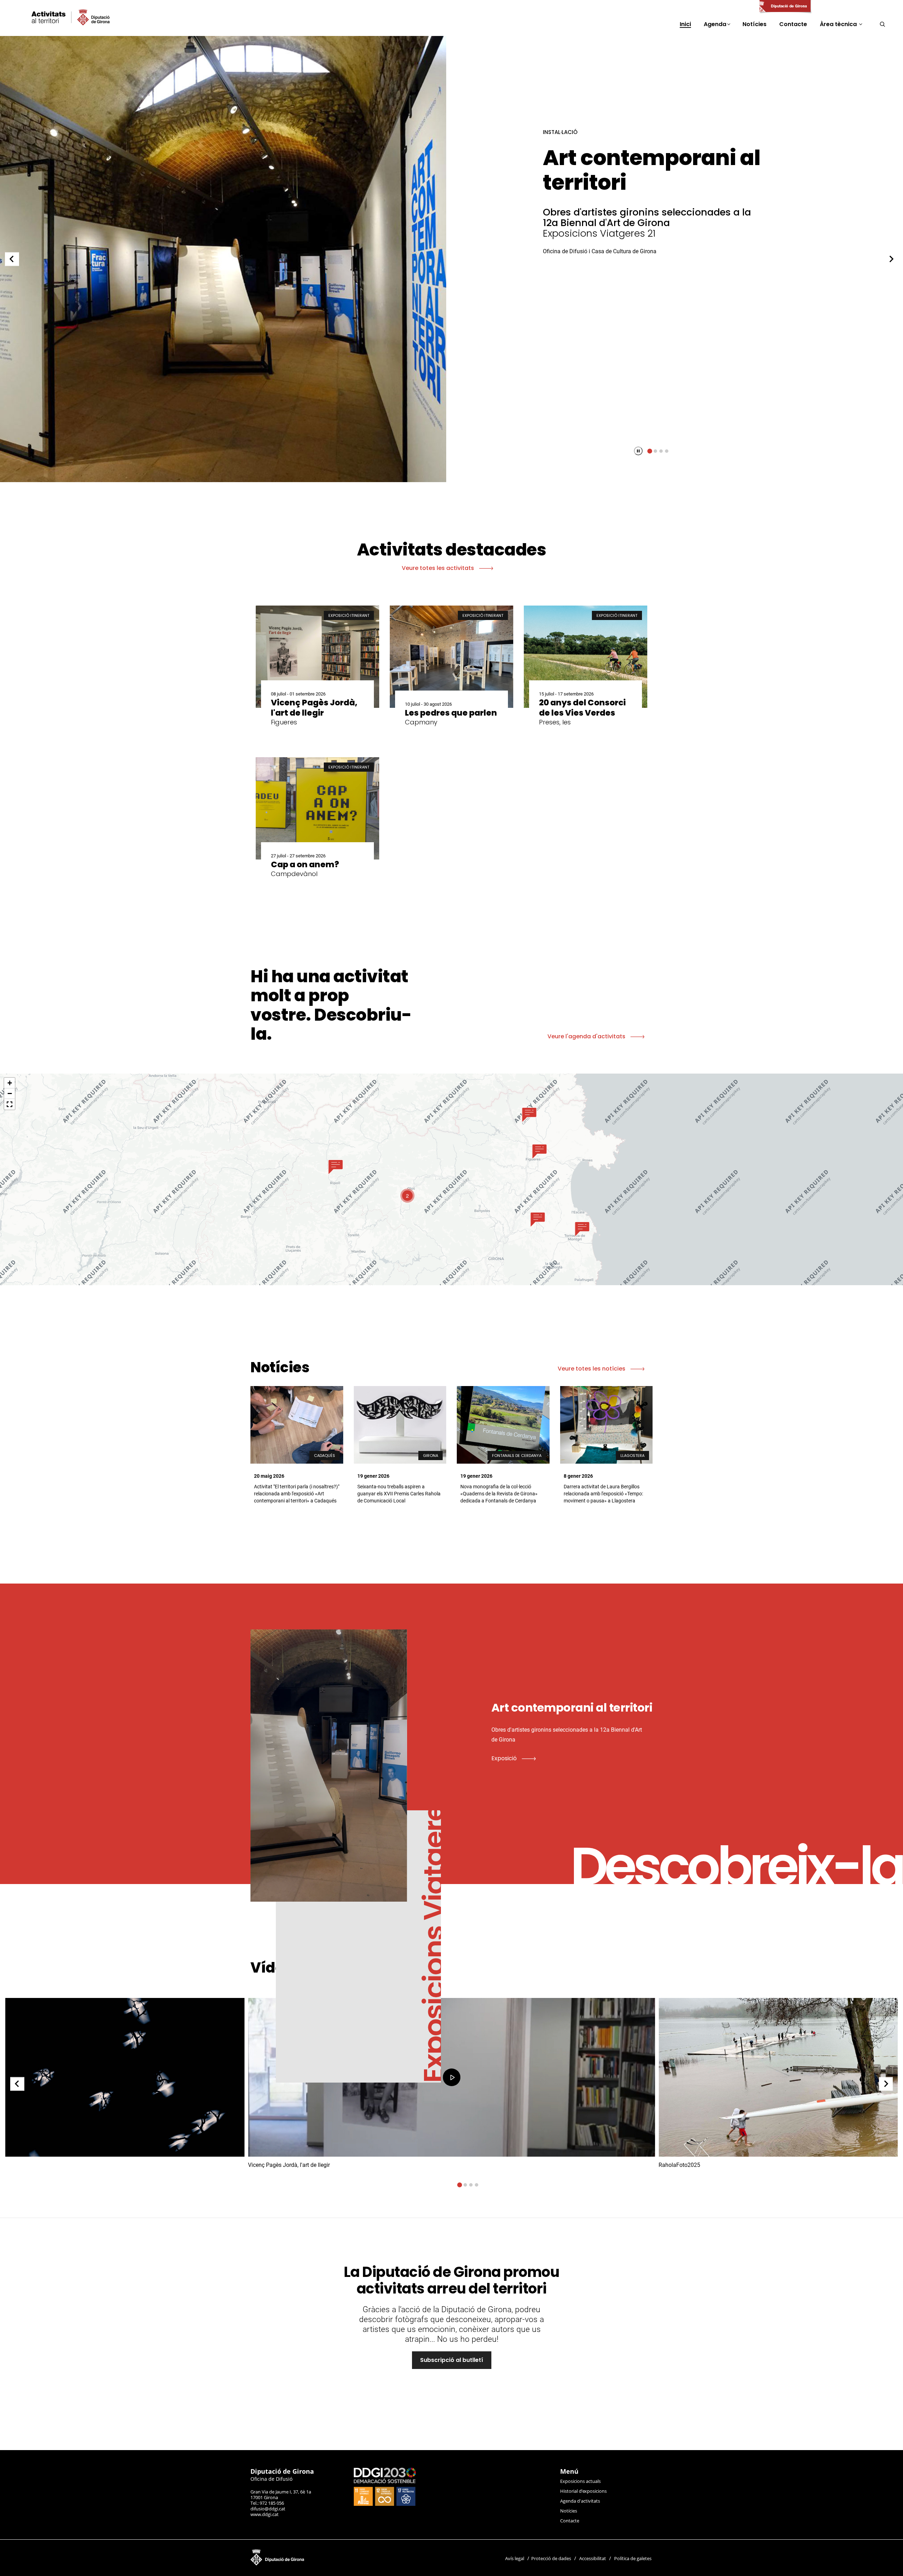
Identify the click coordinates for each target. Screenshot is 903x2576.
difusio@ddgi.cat (268, 2509)
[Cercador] (882, 24)
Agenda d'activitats (580, 2501)
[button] (336, 1167)
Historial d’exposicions (583, 2491)
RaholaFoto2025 (630, 158)
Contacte (570, 2521)
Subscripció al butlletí (452, 2360)
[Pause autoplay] (638, 451)
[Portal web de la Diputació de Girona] (785, 7)
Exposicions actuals (580, 2481)
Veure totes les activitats (439, 568)
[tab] (650, 451)
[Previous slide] (12, 259)
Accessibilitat (593, 2558)
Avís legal (515, 2558)
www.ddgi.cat (265, 2514)
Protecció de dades (551, 2558)
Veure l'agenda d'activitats (587, 1036)
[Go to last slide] (17, 2084)
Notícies (569, 2511)
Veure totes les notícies (592, 1369)
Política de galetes (633, 2558)
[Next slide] (891, 259)
